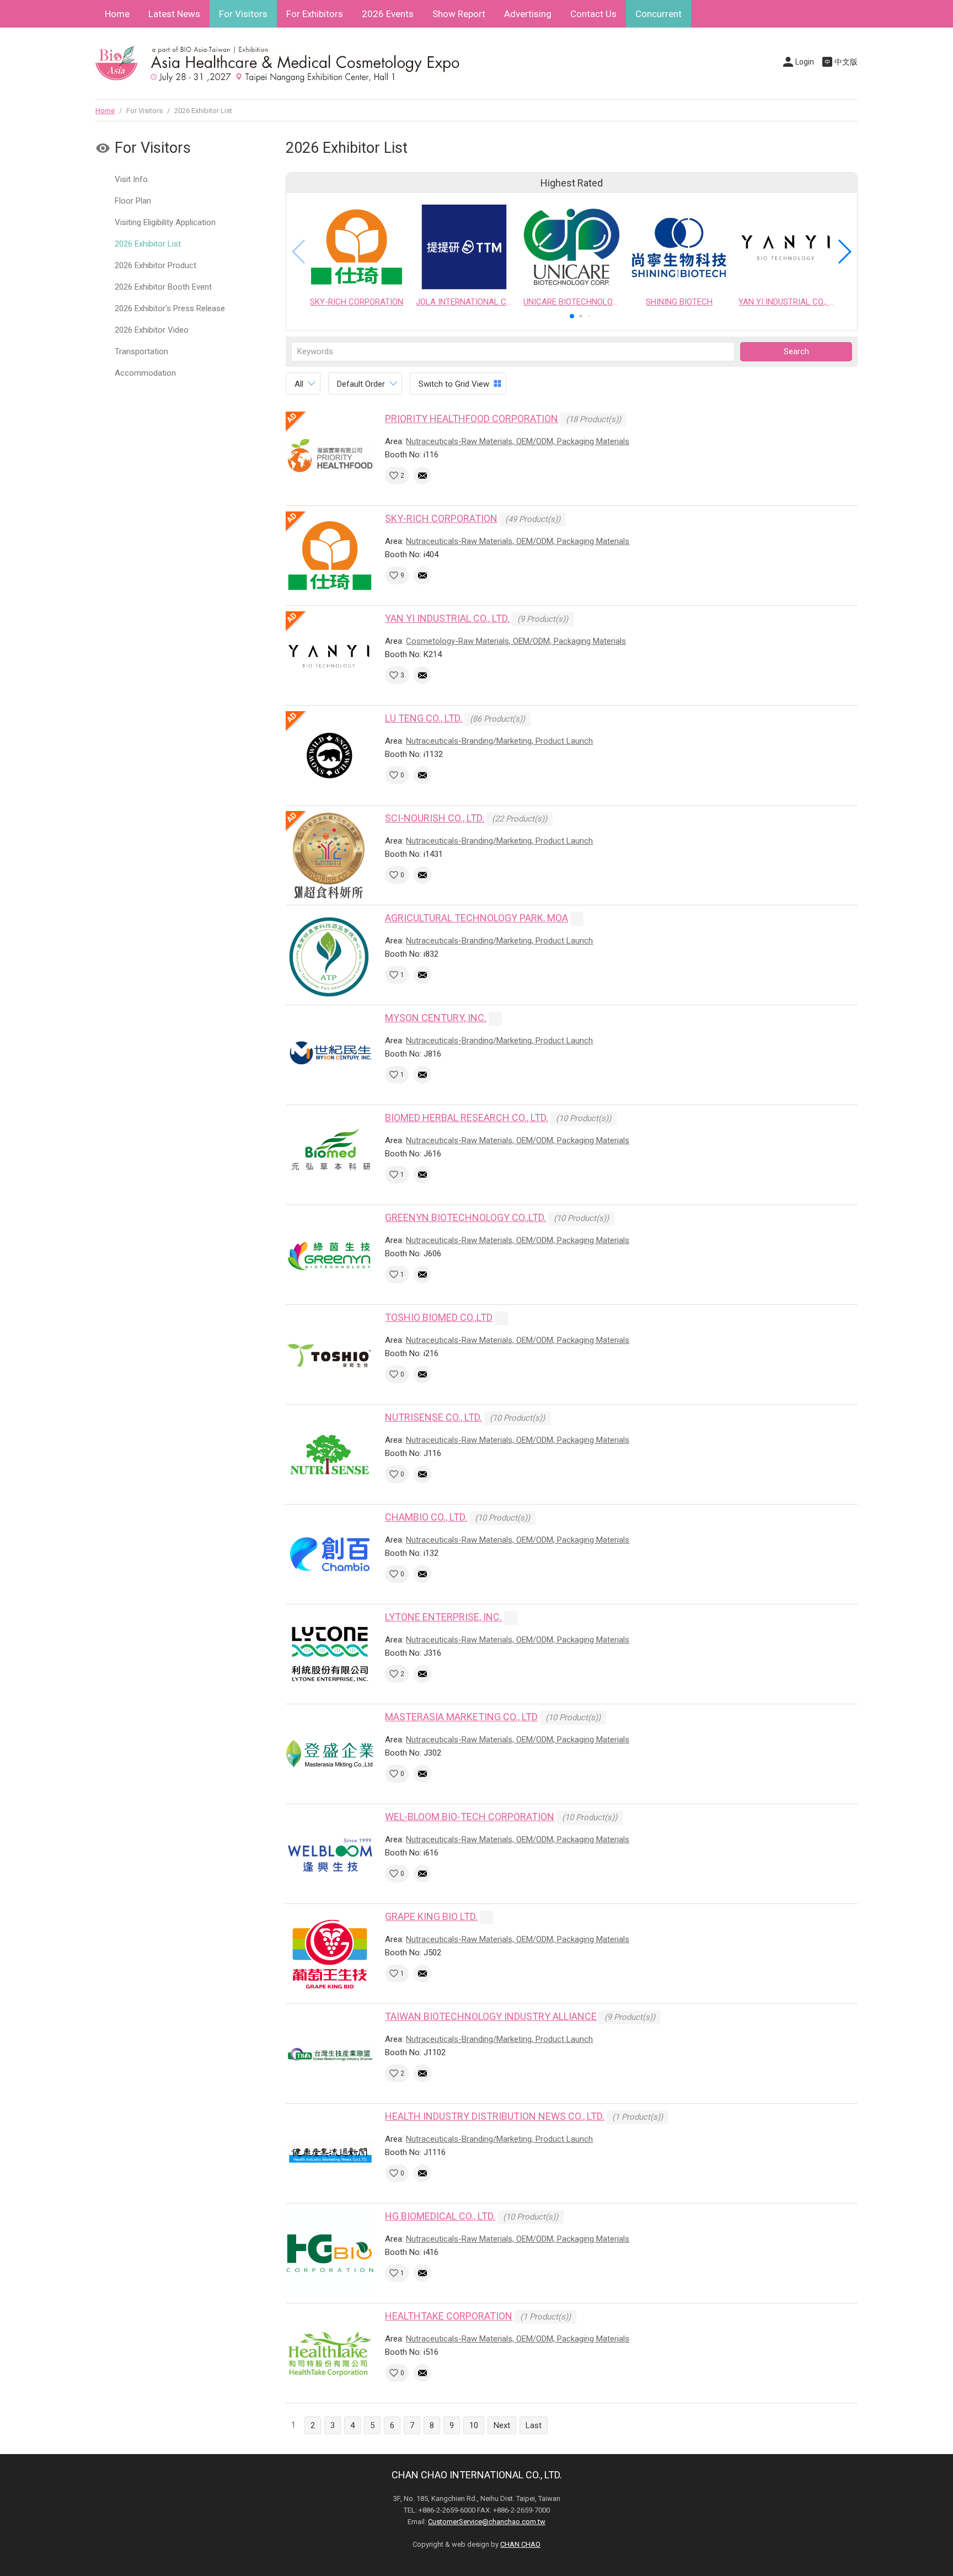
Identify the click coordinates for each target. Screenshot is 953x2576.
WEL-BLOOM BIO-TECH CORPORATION (470, 1817)
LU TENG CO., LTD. (424, 718)
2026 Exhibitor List (148, 244)
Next (502, 2425)
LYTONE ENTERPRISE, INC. (443, 1617)
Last (534, 2425)
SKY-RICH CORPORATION (441, 518)
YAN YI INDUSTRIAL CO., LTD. (447, 618)
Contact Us (593, 14)
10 (474, 2425)
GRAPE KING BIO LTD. (431, 1916)
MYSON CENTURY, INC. (436, 1018)
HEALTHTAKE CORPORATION (449, 2316)
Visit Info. (132, 179)
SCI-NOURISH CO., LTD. (435, 818)
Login (805, 62)
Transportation (141, 351)
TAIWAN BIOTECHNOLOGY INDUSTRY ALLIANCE (491, 2016)
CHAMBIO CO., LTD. (426, 1517)
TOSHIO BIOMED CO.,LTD (439, 1317)
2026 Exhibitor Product (156, 265)
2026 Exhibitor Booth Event (163, 287)
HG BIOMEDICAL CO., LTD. (440, 2216)
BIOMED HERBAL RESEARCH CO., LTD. (467, 1118)
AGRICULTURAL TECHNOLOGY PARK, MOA (476, 918)
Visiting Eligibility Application (165, 222)
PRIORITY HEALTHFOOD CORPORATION (472, 418)
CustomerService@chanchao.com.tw (487, 2522)
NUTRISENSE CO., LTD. (433, 1417)
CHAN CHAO (520, 2544)
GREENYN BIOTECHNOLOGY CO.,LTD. (465, 1217)
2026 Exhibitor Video (152, 330)
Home (117, 14)
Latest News (174, 14)
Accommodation (145, 373)
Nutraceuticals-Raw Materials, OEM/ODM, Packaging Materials (518, 441)
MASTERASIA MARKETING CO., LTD (461, 1717)
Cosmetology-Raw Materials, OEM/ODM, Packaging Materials (516, 641)
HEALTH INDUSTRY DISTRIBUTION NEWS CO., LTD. (495, 2116)
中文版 (846, 62)
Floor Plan (133, 201)
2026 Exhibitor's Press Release (170, 308)
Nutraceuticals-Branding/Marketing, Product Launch (499, 741)
